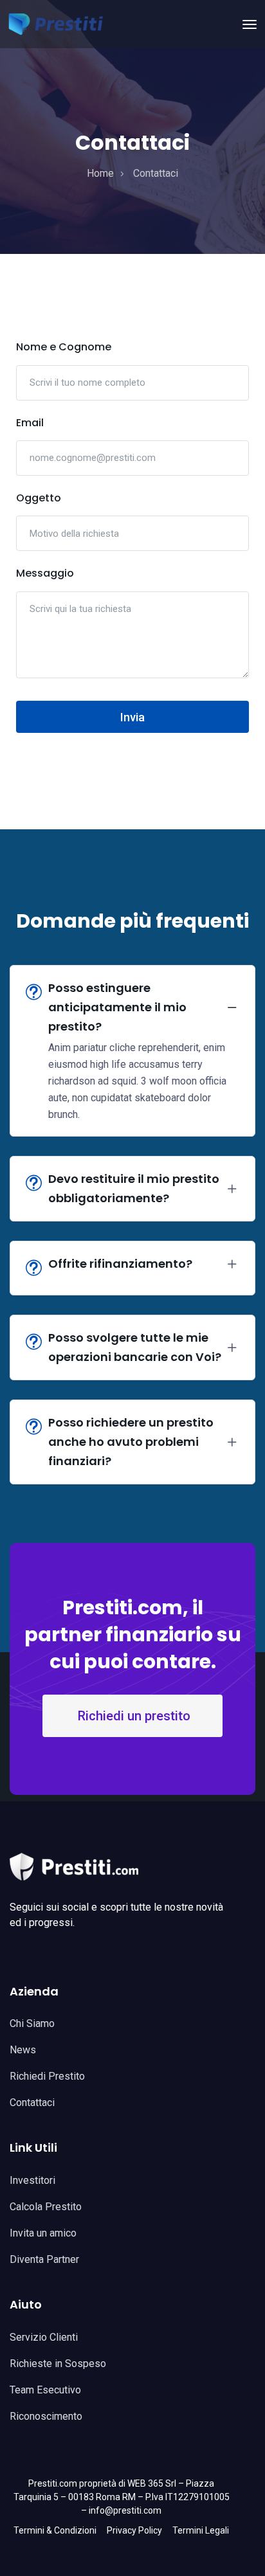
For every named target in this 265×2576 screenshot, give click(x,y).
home (100, 173)
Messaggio (45, 573)
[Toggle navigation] (250, 24)
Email (30, 423)
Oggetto (39, 498)
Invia (132, 717)
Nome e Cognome (64, 347)
